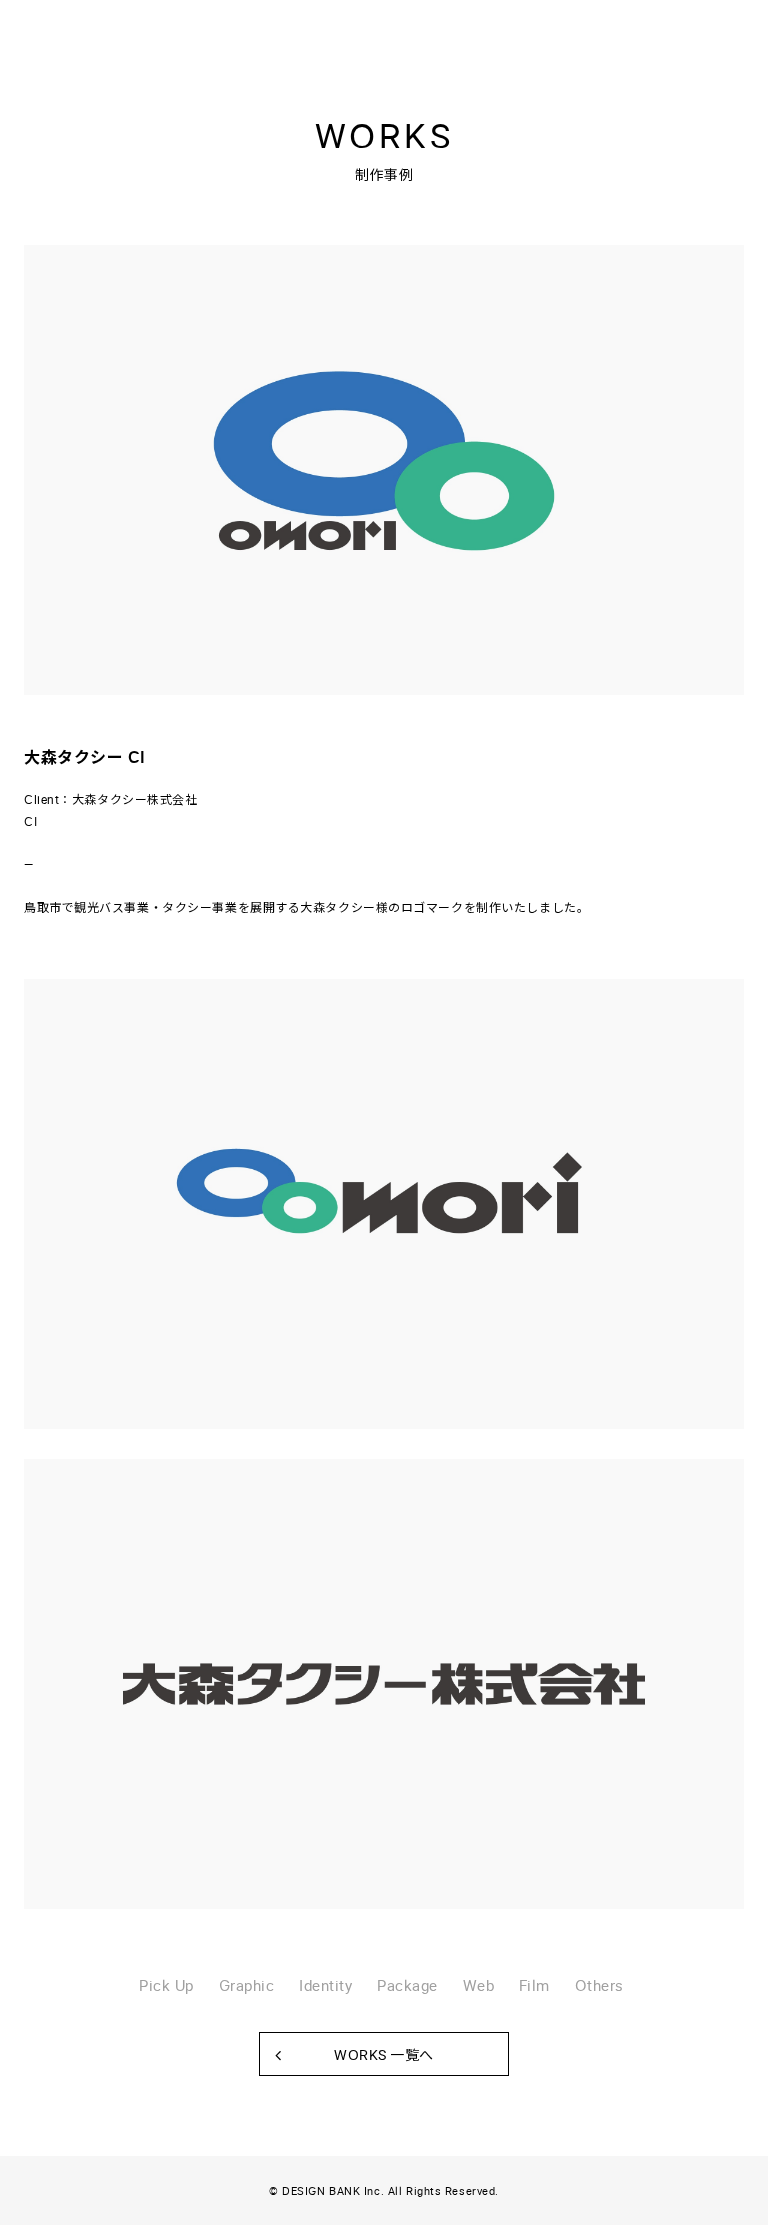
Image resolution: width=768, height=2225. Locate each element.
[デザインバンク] (98, 25)
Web (479, 1985)
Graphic (247, 1985)
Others (599, 1985)
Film (534, 1985)
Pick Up (166, 1985)
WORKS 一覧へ (384, 2054)
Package (407, 1985)
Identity (325, 1985)
